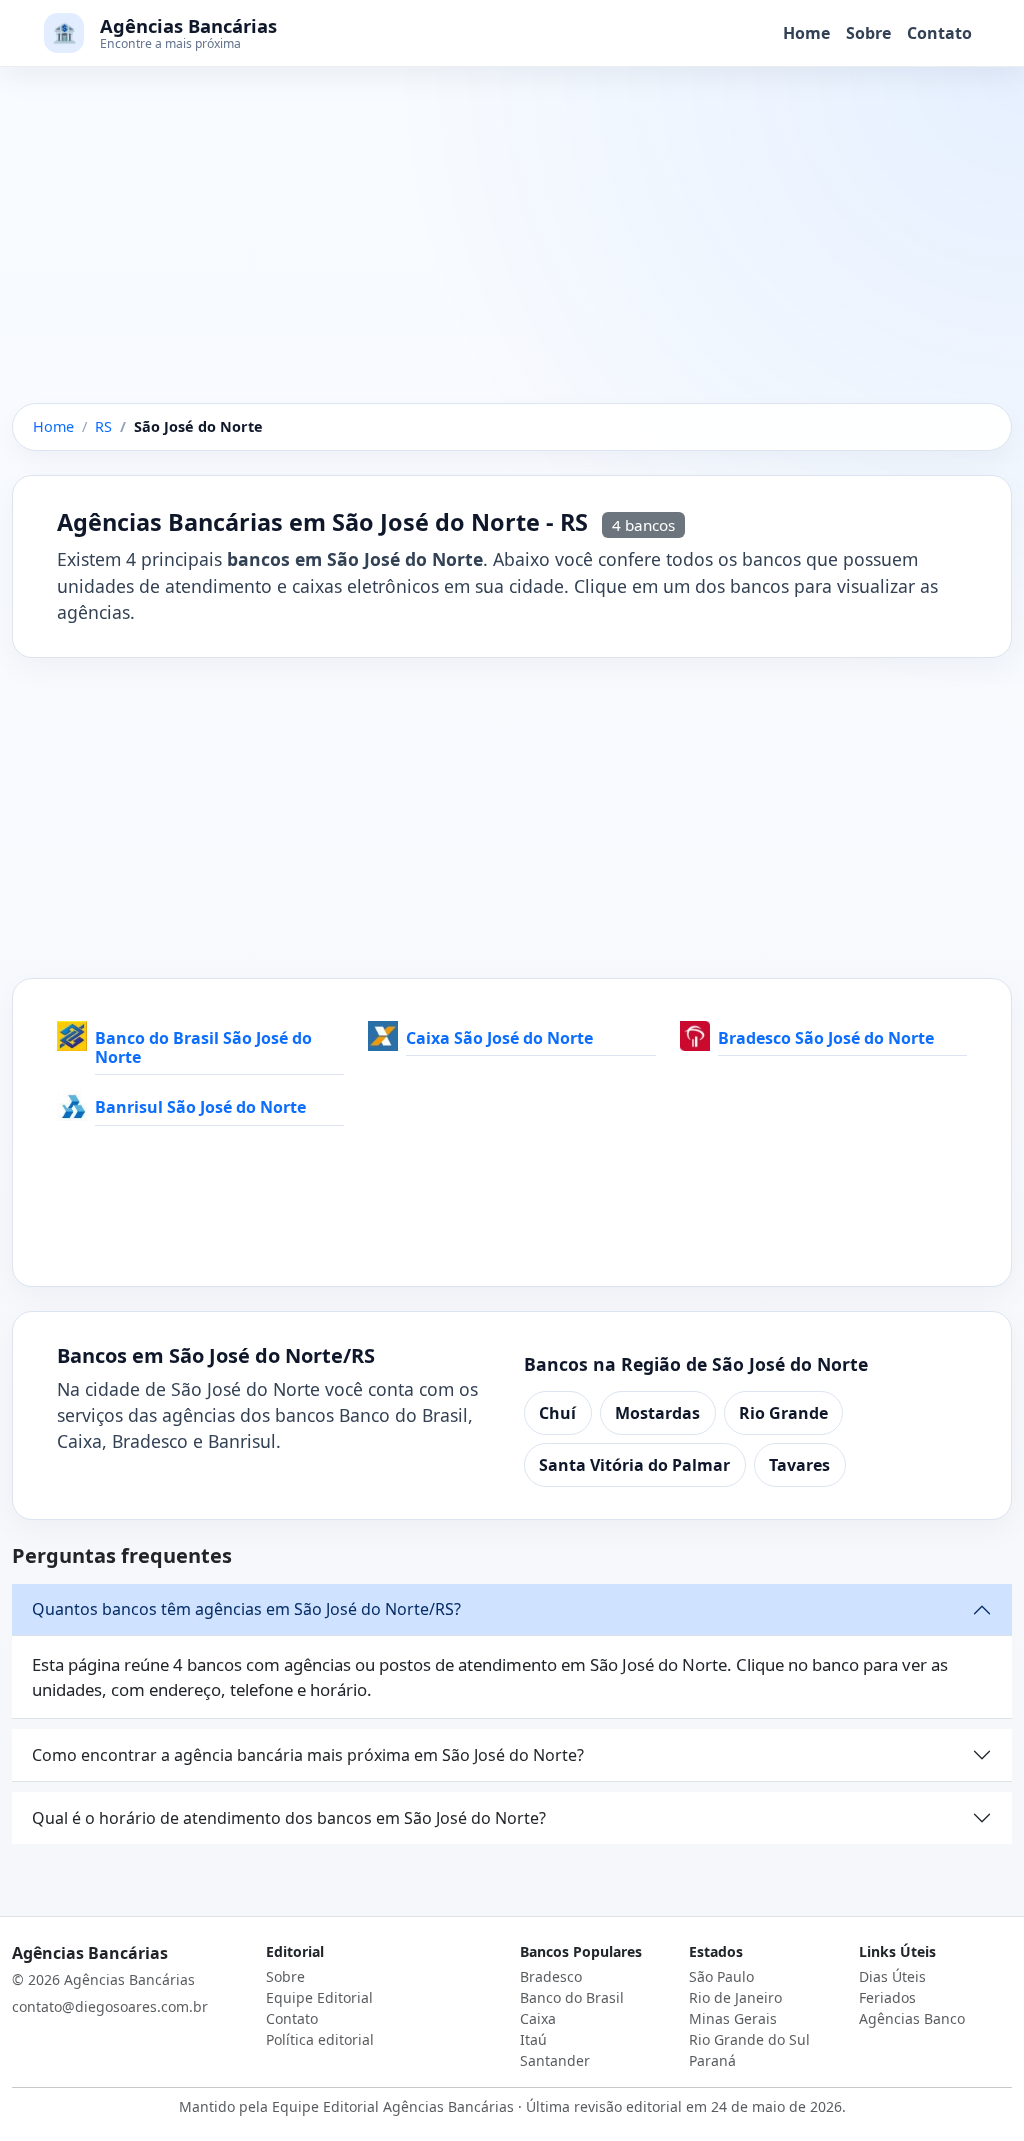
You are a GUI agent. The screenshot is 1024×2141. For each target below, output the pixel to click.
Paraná (712, 2060)
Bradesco (551, 1976)
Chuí (557, 1413)
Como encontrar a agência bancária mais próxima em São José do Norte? (308, 1755)
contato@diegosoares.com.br (110, 2006)
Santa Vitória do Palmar (634, 1465)
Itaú (533, 2039)
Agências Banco (912, 2018)
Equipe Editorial (319, 1997)
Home (806, 33)
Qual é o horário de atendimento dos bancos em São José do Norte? (289, 1818)
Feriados (887, 1997)
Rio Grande (783, 1413)
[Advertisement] (512, 255)
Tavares (799, 1465)
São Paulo (721, 1976)
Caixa (538, 2018)
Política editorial (320, 2039)
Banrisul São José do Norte (200, 1107)
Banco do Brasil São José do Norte (203, 1047)
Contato (939, 33)
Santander (555, 2060)
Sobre (868, 33)
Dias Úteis (892, 1976)
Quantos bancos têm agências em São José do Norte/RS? (246, 1609)
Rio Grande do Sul (749, 2039)
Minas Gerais (733, 2018)
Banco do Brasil (572, 1997)
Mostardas (657, 1413)
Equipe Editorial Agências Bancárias (393, 2106)
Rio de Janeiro (735, 1997)
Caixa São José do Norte (499, 1038)
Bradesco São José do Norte (826, 1038)
